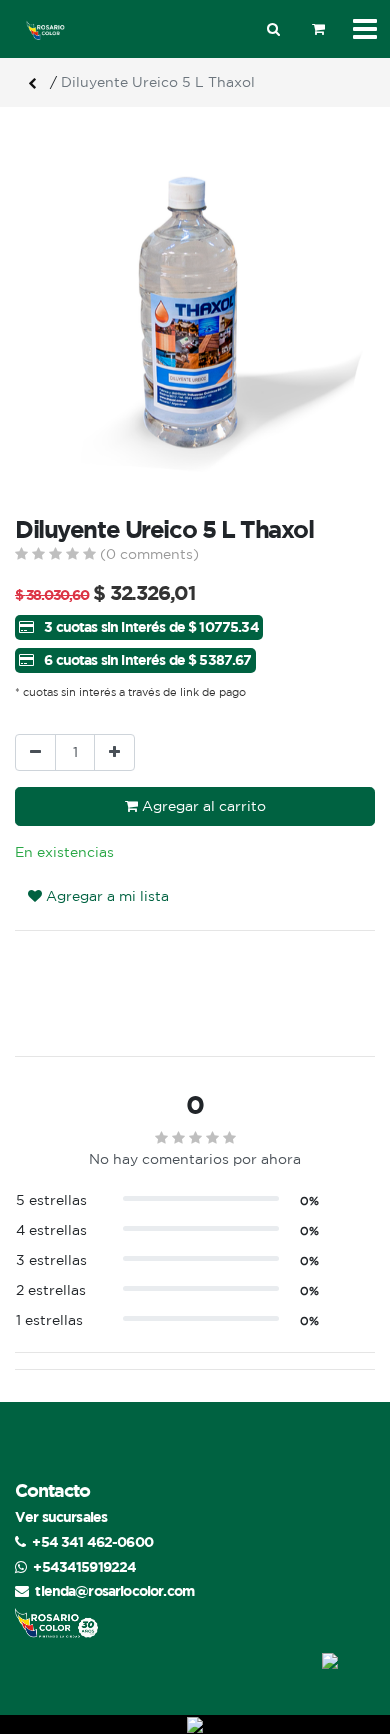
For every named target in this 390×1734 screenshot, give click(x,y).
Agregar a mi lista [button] (105, 896)
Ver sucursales (61, 1516)
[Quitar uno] (35, 752)
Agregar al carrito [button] (202, 806)
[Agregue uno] (114, 752)
